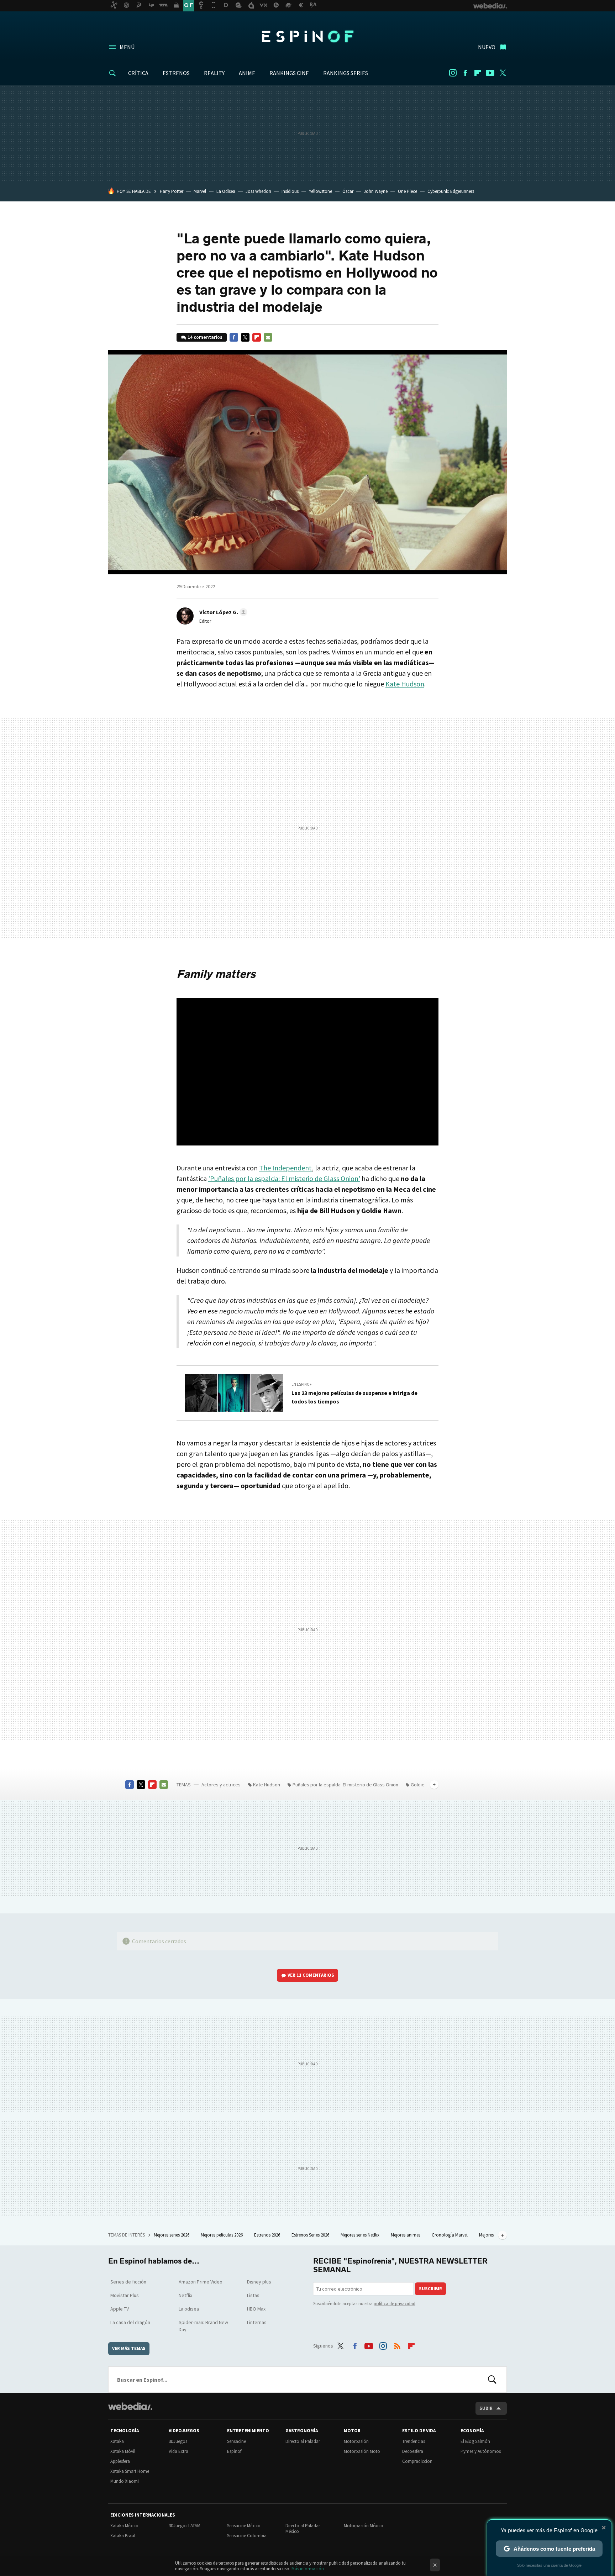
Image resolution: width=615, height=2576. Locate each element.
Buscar (492, 2380)
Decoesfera (413, 2451)
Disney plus (259, 2282)
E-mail (268, 337)
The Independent (285, 1168)
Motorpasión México (364, 2526)
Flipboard (478, 73)
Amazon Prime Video (201, 2282)
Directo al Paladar (303, 2441)
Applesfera (120, 2461)
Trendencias (414, 2441)
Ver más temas (129, 2348)
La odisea (189, 2309)
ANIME (247, 73)
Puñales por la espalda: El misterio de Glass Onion (345, 1785)
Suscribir (430, 2289)
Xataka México (124, 2526)
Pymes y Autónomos (481, 2451)
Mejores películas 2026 (222, 2235)
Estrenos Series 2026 (311, 2235)
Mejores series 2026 (172, 2235)
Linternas (257, 2322)
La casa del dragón (130, 2322)
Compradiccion (417, 2461)
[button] (222, 612)
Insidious (290, 191)
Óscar (348, 191)
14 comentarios (205, 337)
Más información (308, 2569)
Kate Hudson (405, 684)
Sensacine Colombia (247, 2536)
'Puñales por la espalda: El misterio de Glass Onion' (284, 1178)
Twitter (503, 73)
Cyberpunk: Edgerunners (451, 191)
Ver (311, 1975)
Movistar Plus (125, 2295)
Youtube (490, 73)
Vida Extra (178, 2451)
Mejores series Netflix (361, 2235)
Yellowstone (320, 191)
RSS (397, 2345)
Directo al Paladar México (303, 2528)
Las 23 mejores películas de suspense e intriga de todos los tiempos (354, 1397)
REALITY (214, 73)
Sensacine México (244, 2526)
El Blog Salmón (475, 2441)
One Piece (408, 191)
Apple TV (120, 2309)
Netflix (185, 2295)
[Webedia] (130, 2406)
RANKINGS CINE (289, 73)
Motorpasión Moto (362, 2451)
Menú (127, 47)
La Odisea (226, 191)
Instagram (453, 73)
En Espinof (302, 1384)
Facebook (465, 73)
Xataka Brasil (123, 2536)
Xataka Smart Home (130, 2471)
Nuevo (487, 47)
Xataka (117, 2441)
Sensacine (236, 2441)
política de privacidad (395, 2304)
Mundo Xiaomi (125, 2481)
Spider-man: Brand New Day (203, 2326)
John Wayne (376, 191)
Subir (486, 2408)
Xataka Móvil (123, 2451)
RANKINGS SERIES (346, 73)
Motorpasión (356, 2441)
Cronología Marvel (450, 2235)
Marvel (200, 191)
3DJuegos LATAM (185, 2526)
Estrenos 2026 (268, 2235)
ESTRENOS (176, 73)
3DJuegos (178, 2441)
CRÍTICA (138, 73)
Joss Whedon (258, 191)
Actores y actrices (221, 1785)
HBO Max (256, 2309)
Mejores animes (406, 2235)
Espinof (307, 36)
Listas (253, 2295)
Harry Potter (172, 191)
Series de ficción (128, 2282)
